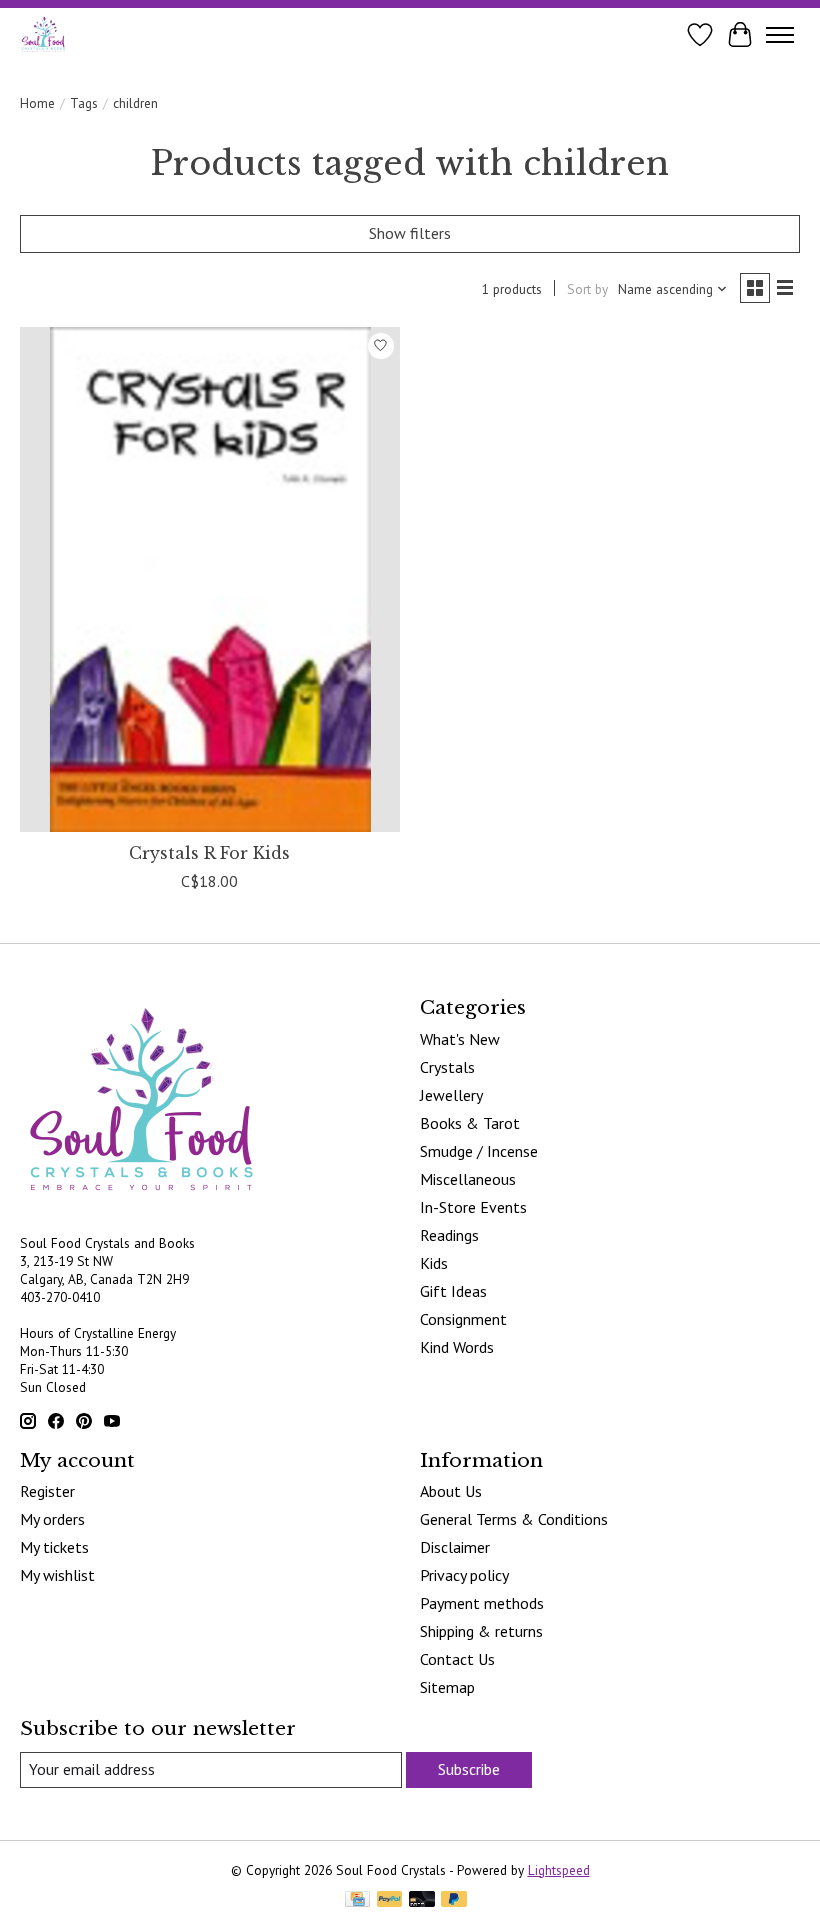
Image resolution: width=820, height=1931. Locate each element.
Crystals (447, 1067)
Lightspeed (559, 1870)
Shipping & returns (481, 1631)
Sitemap (447, 1687)
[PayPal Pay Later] (454, 1901)
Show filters (410, 233)
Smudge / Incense (479, 1151)
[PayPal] (390, 1901)
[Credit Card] (357, 1901)
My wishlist (57, 1575)
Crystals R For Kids (209, 853)
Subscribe (469, 1769)
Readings (449, 1235)
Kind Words (457, 1347)
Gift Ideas (453, 1291)
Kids (434, 1263)
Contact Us (457, 1659)
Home (37, 103)
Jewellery (451, 1095)
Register (47, 1491)
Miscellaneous (468, 1179)
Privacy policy (464, 1575)
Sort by (587, 289)
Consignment (463, 1319)
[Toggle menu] (780, 35)
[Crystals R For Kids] (210, 579)
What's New (460, 1039)
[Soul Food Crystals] (43, 34)
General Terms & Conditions (514, 1519)
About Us (451, 1491)
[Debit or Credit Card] (422, 1901)
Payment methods (482, 1603)
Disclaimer (455, 1547)
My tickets (54, 1547)
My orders (52, 1519)
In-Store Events (473, 1207)
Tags (84, 103)
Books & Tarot (470, 1123)
